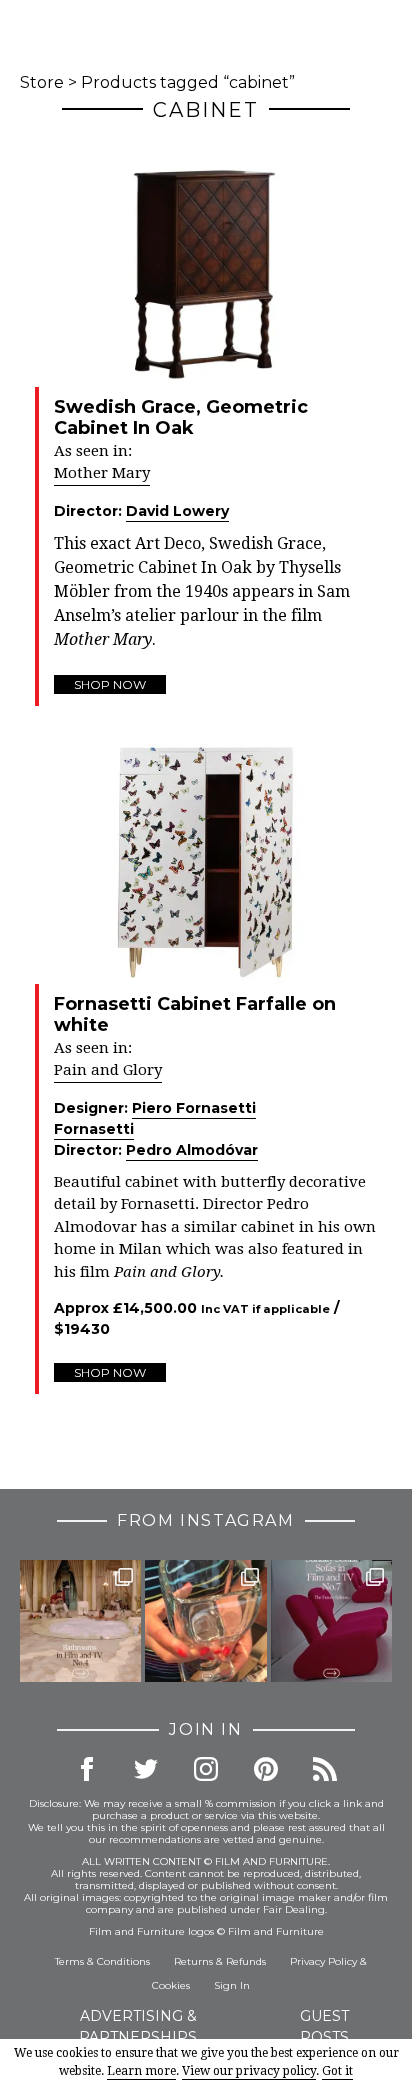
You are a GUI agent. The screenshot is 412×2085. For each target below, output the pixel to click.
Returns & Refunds (220, 1961)
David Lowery (177, 511)
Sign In (232, 1985)
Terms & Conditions (102, 1961)
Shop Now (110, 684)
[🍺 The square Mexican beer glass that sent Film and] (205, 1620)
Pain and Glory (108, 1070)
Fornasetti (94, 1129)
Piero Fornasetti (194, 1108)
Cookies (171, 1985)
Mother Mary (102, 473)
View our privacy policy (249, 2071)
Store (42, 82)
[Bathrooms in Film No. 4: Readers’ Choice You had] (80, 1620)
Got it (337, 2071)
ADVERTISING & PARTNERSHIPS (138, 2026)
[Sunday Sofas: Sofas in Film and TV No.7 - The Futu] (331, 1620)
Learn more (141, 2071)
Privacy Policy (323, 1961)
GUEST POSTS (324, 2026)
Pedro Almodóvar (192, 1150)
